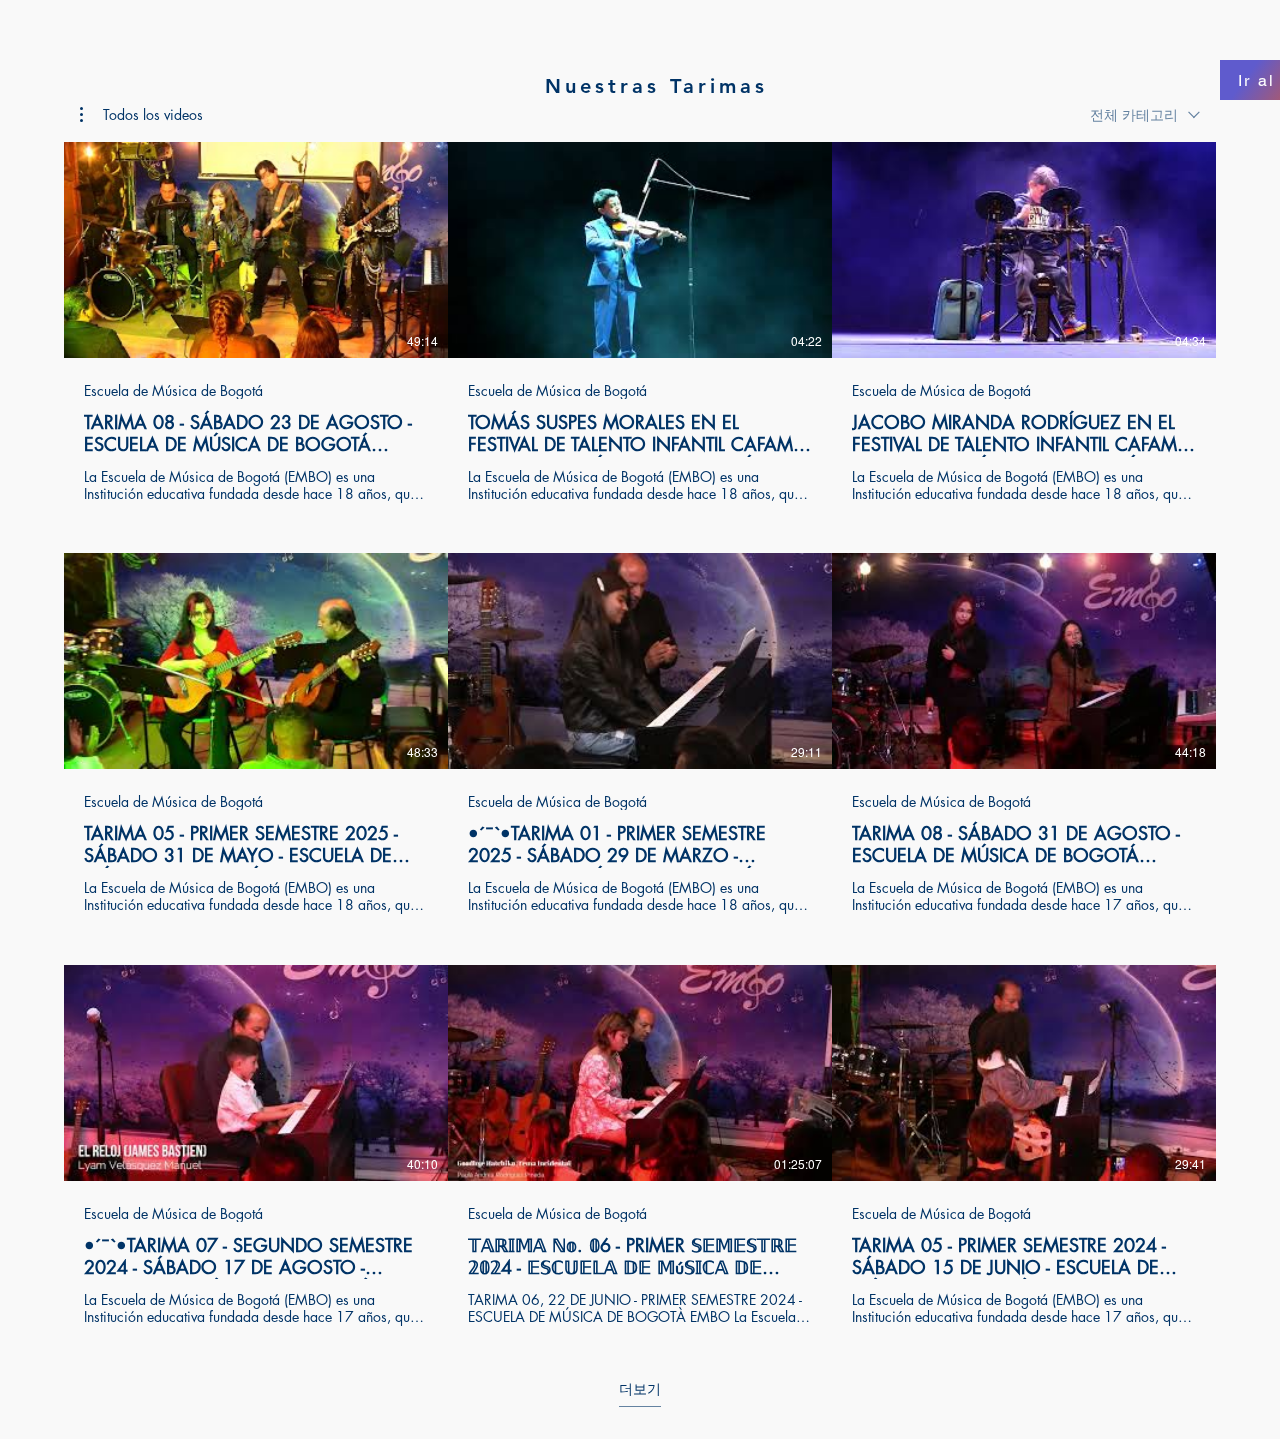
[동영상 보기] (256, 250)
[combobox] (1145, 114)
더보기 (640, 1389)
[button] (141, 115)
